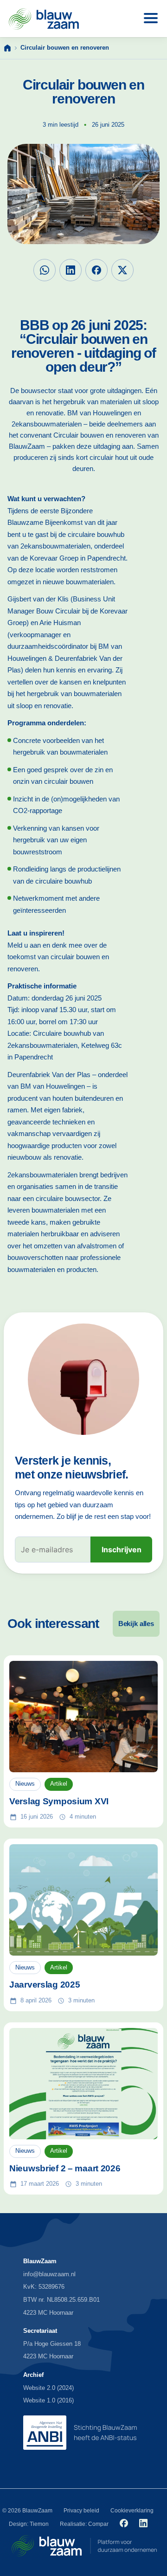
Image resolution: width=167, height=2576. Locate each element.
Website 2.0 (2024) (48, 2388)
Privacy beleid (81, 2511)
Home (7, 48)
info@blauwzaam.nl (49, 2274)
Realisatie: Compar (84, 2524)
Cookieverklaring (132, 2511)
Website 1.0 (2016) (48, 2400)
